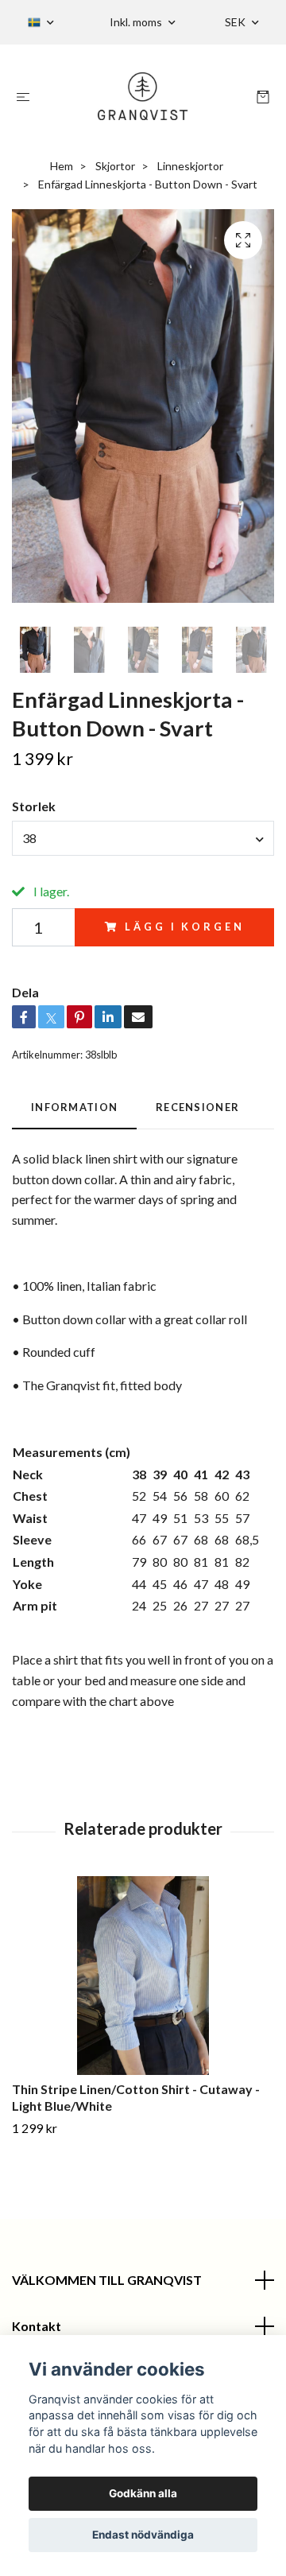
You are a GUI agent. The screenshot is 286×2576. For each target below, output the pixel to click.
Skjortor (115, 166)
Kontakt (37, 2326)
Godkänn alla (143, 2493)
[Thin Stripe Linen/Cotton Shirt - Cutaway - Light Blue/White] (143, 1976)
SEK (236, 22)
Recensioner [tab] (197, 1107)
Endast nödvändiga (143, 2535)
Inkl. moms (137, 22)
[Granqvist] (143, 96)
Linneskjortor (190, 166)
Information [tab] (74, 1107)
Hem (62, 166)
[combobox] (143, 838)
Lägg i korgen (184, 927)
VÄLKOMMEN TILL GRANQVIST (107, 2280)
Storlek (34, 806)
